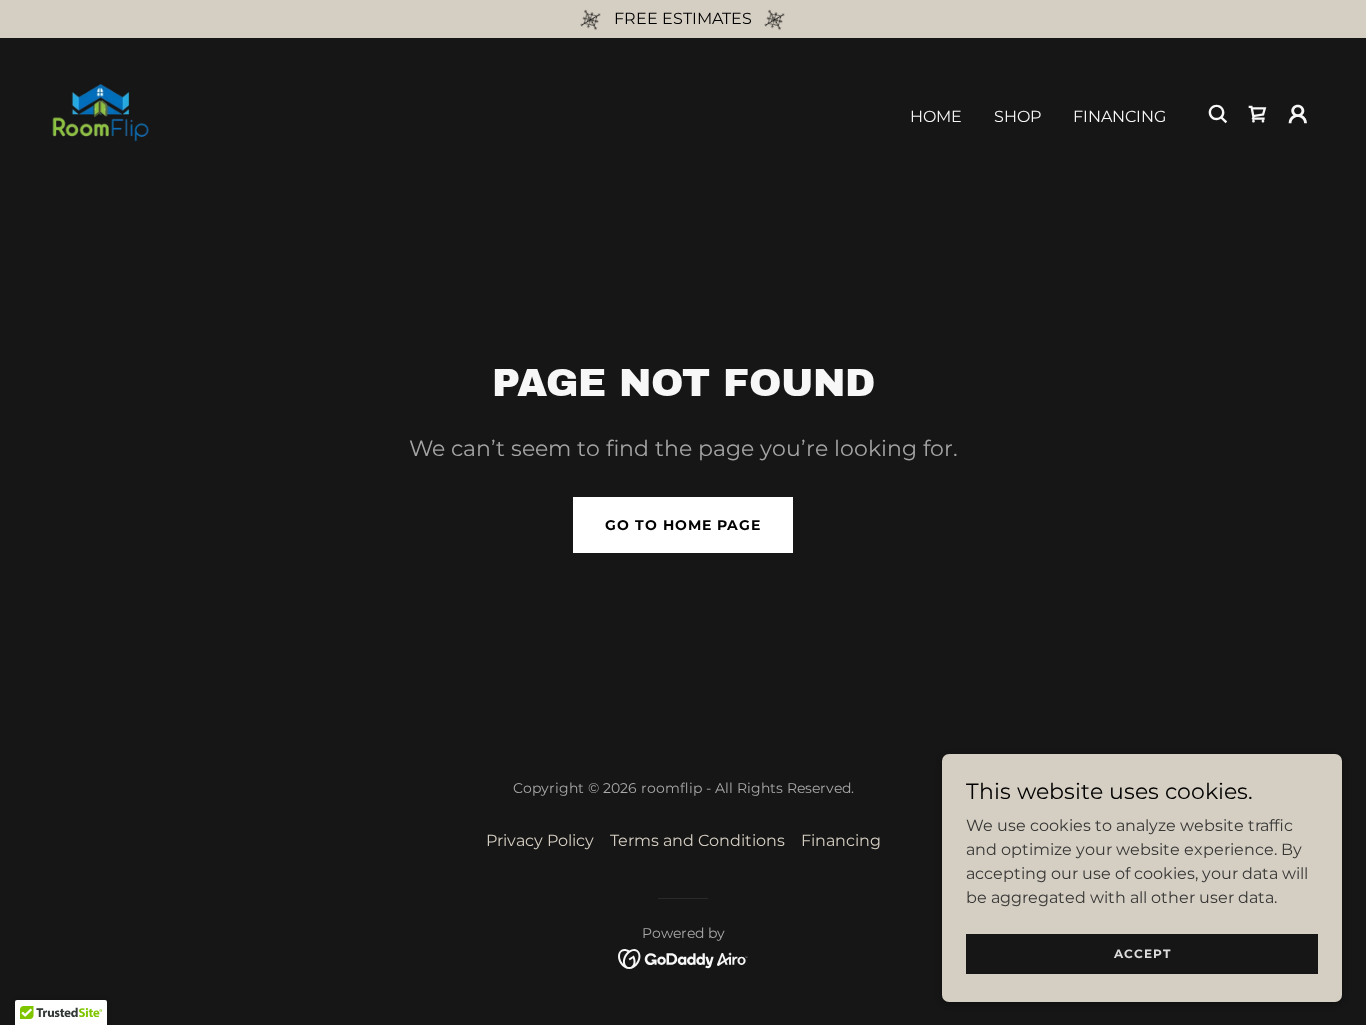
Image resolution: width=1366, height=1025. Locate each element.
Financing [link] (1119, 116)
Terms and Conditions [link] (697, 840)
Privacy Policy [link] (540, 840)
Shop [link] (1017, 116)
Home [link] (936, 116)
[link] (100, 112)
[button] (1298, 114)
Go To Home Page (683, 525)
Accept (1142, 953)
